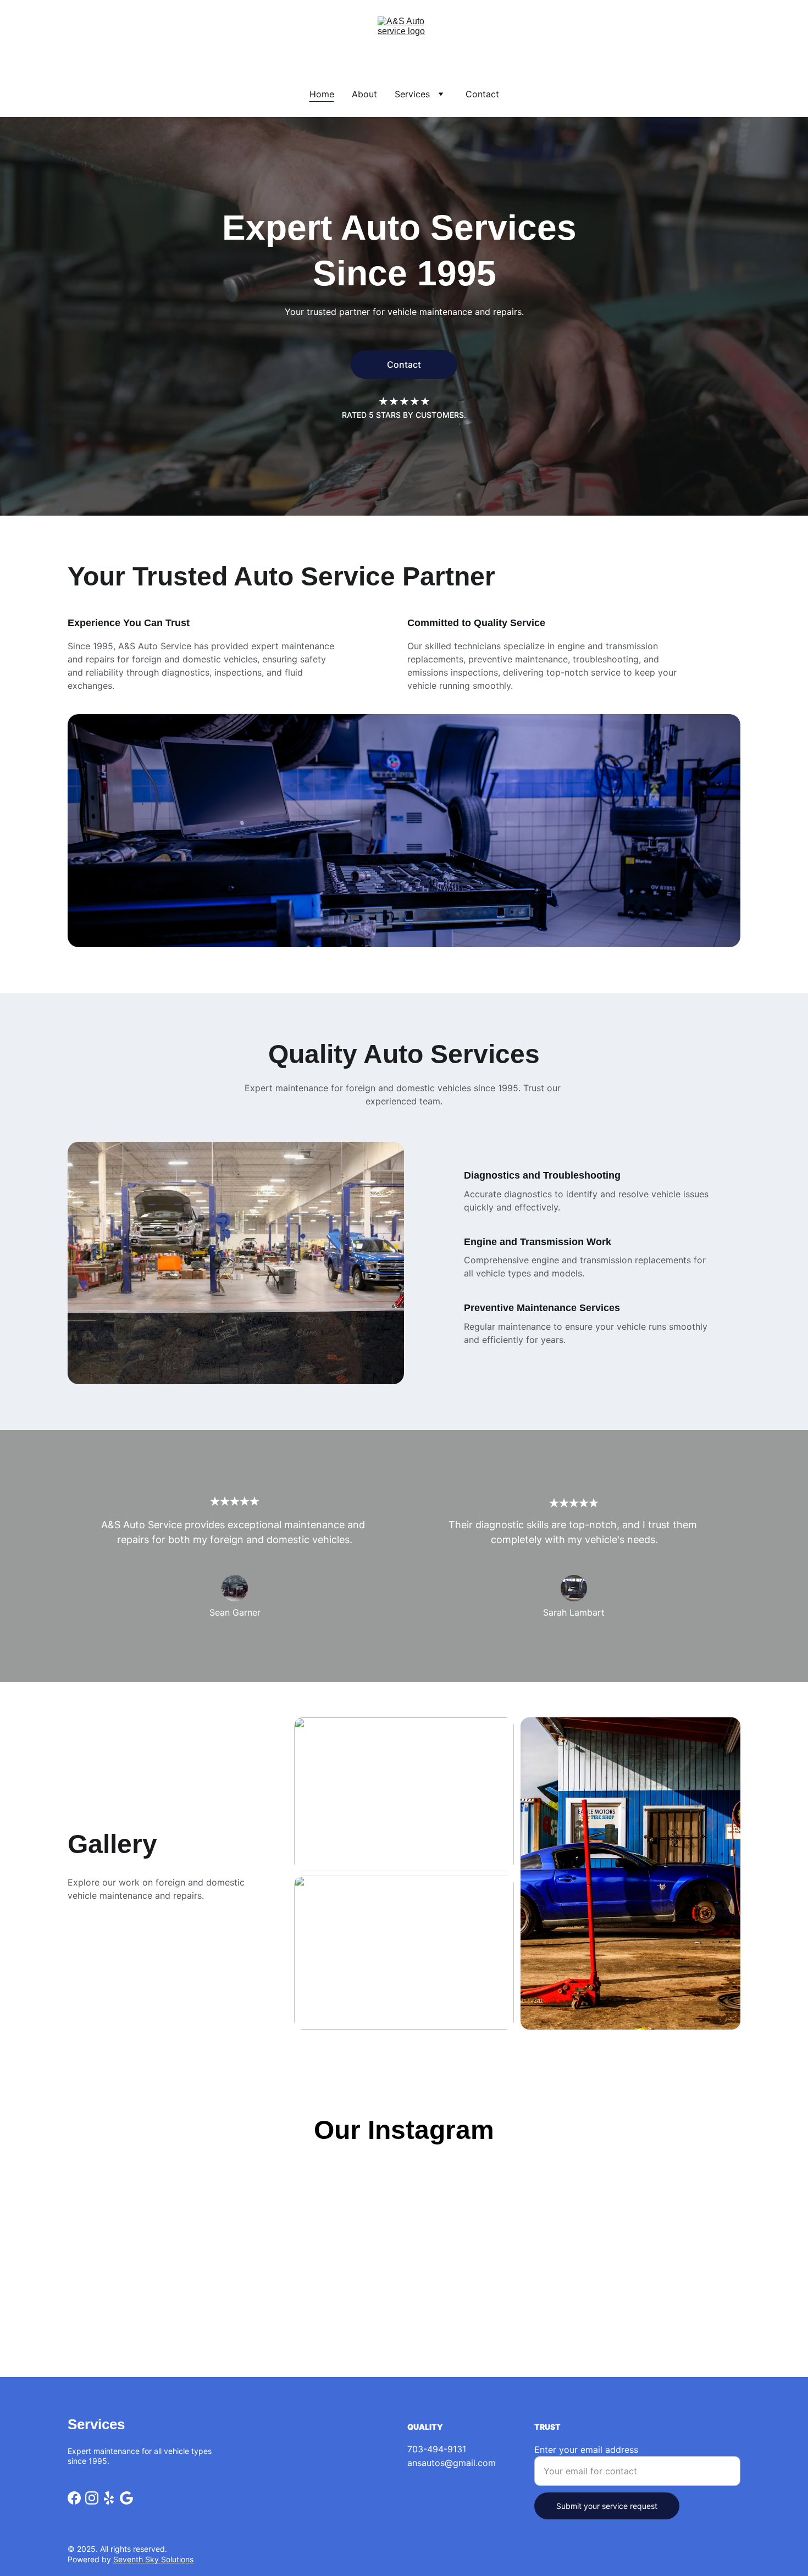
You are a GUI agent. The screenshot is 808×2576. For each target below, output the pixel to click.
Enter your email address (586, 2450)
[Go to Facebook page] (74, 2498)
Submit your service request (607, 2506)
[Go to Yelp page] (109, 2498)
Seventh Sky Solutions (153, 2559)
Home (322, 94)
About (364, 94)
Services (412, 94)
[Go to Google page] (126, 2498)
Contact (482, 94)
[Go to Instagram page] (92, 2498)
